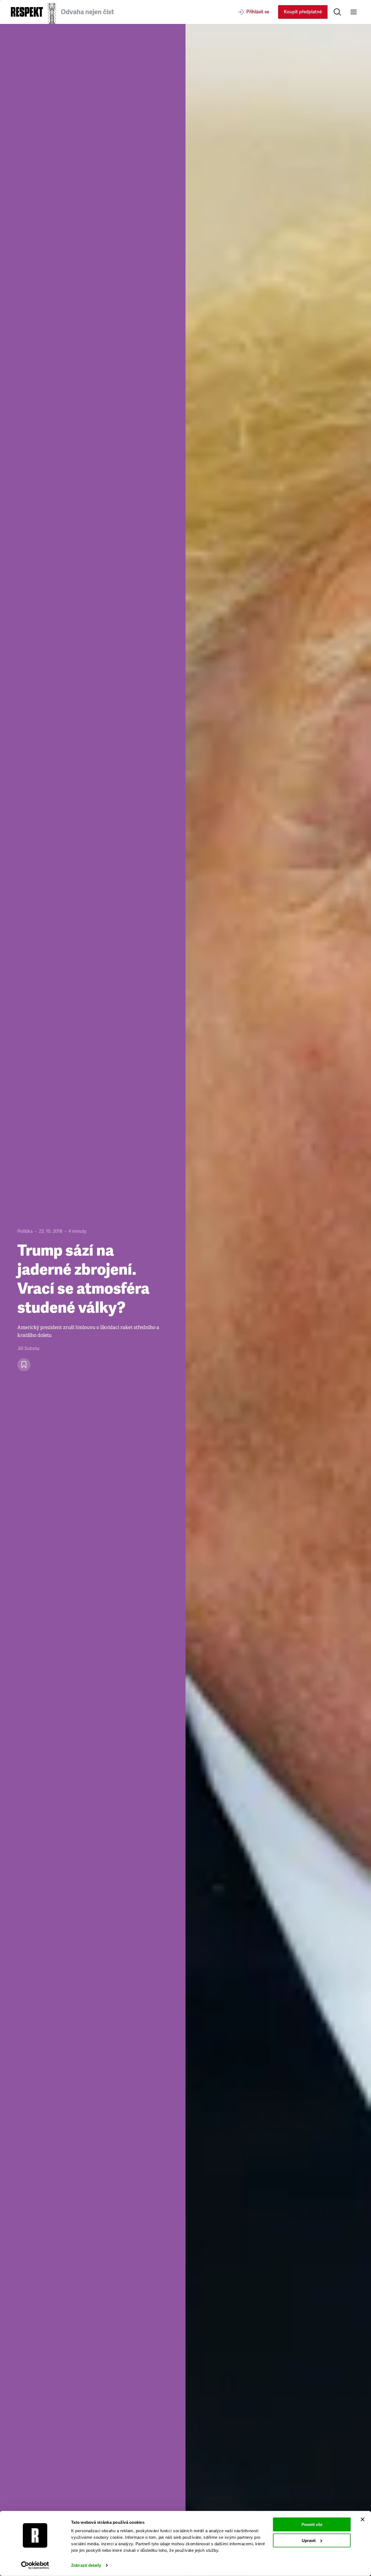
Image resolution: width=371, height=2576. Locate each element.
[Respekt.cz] (27, 12)
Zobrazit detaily (86, 2565)
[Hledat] (337, 12)
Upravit (309, 2540)
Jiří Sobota (28, 1349)
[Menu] (354, 12)
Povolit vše (312, 2524)
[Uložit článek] (24, 1365)
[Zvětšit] (278, 1300)
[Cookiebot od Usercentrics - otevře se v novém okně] (35, 2565)
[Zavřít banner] (363, 2519)
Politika (25, 1231)
